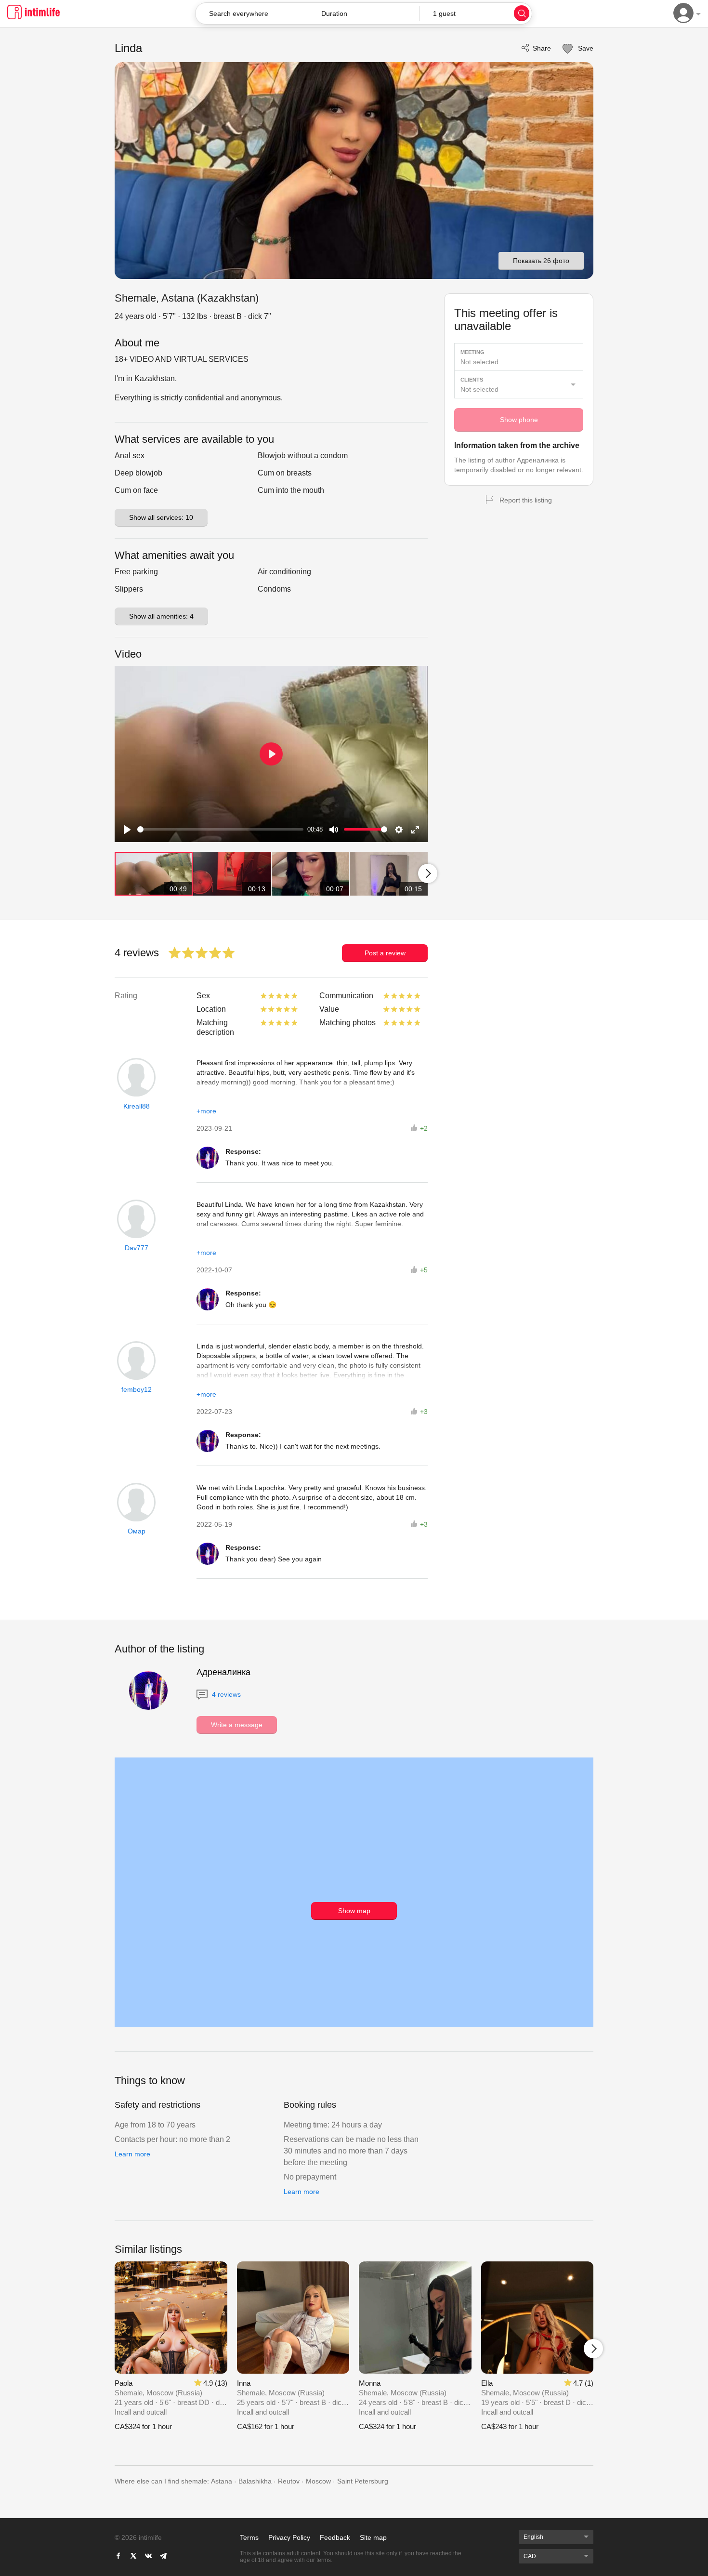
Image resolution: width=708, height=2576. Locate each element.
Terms (249, 2537)
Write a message (237, 1725)
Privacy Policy (289, 2537)
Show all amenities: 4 (161, 616)
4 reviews (225, 1694)
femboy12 (137, 1389)
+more (206, 1111)
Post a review (385, 953)
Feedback (335, 2537)
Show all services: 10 (161, 517)
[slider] (220, 829)
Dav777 (137, 1248)
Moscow (318, 2481)
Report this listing (526, 500)
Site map (373, 2537)
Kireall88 (137, 1106)
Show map (354, 1911)
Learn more (132, 2154)
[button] (364, 13)
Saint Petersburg (363, 2481)
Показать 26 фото (541, 261)
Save (585, 48)
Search (522, 13)
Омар (137, 1531)
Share (542, 48)
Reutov (289, 2481)
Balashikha (255, 2481)
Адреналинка (223, 1672)
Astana (222, 2481)
